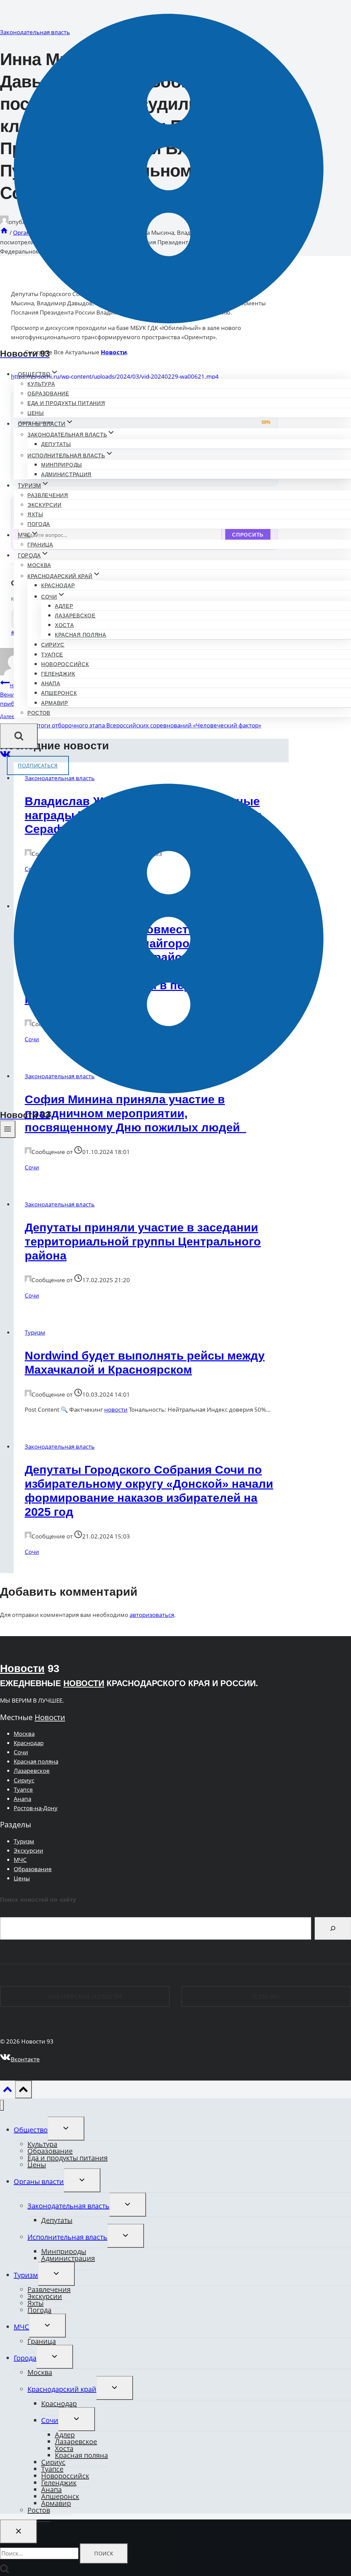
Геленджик (58, 674)
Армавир (55, 703)
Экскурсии (44, 505)
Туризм (35, 1332)
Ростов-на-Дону (36, 1808)
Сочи (32, 1167)
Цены (36, 413)
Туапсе (52, 655)
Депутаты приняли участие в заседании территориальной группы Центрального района (143, 1241)
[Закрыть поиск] (19, 2531)
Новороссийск (65, 664)
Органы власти (39, 2181)
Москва (39, 565)
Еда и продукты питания (66, 403)
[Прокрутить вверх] (8, 2091)
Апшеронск (59, 693)
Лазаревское (75, 616)
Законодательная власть (60, 1204)
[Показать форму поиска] (19, 736)
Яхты (35, 514)
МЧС (20, 1860)
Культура (41, 384)
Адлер (64, 606)
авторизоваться (152, 1615)
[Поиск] (333, 1928)
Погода (39, 524)
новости (116, 1409)
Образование (48, 394)
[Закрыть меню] (2, 2105)
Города (25, 2358)
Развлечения (48, 495)
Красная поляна (81, 635)
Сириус (53, 645)
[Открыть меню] (8, 1129)
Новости (22, 1669)
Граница (40, 545)
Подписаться (38, 765)
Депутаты (56, 444)
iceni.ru (266, 1996)
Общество (31, 2130)
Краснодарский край (62, 2389)
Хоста (64, 625)
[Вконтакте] (5, 756)
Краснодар (58, 585)
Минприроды (62, 465)
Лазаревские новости (85, 1996)
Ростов (39, 713)
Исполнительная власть (67, 2237)
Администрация (66, 474)
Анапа (51, 683)
